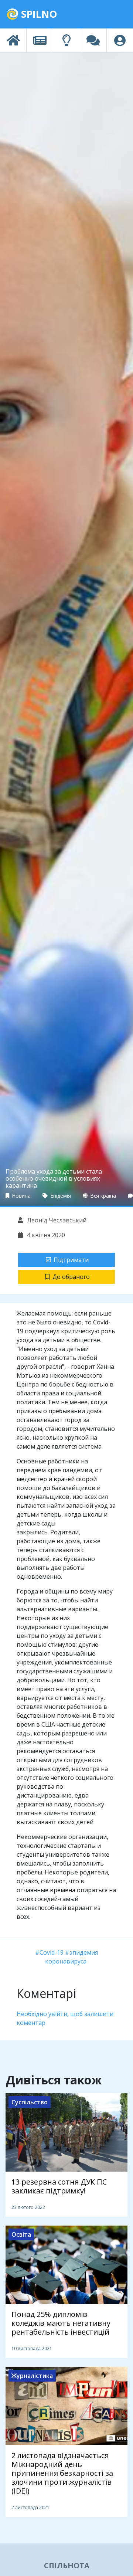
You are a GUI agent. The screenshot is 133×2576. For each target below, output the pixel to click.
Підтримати (71, 1260)
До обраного (71, 1277)
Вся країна (103, 1196)
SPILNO (38, 14)
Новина (21, 1196)
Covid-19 (52, 1952)
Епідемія (60, 1196)
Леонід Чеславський (56, 1220)
